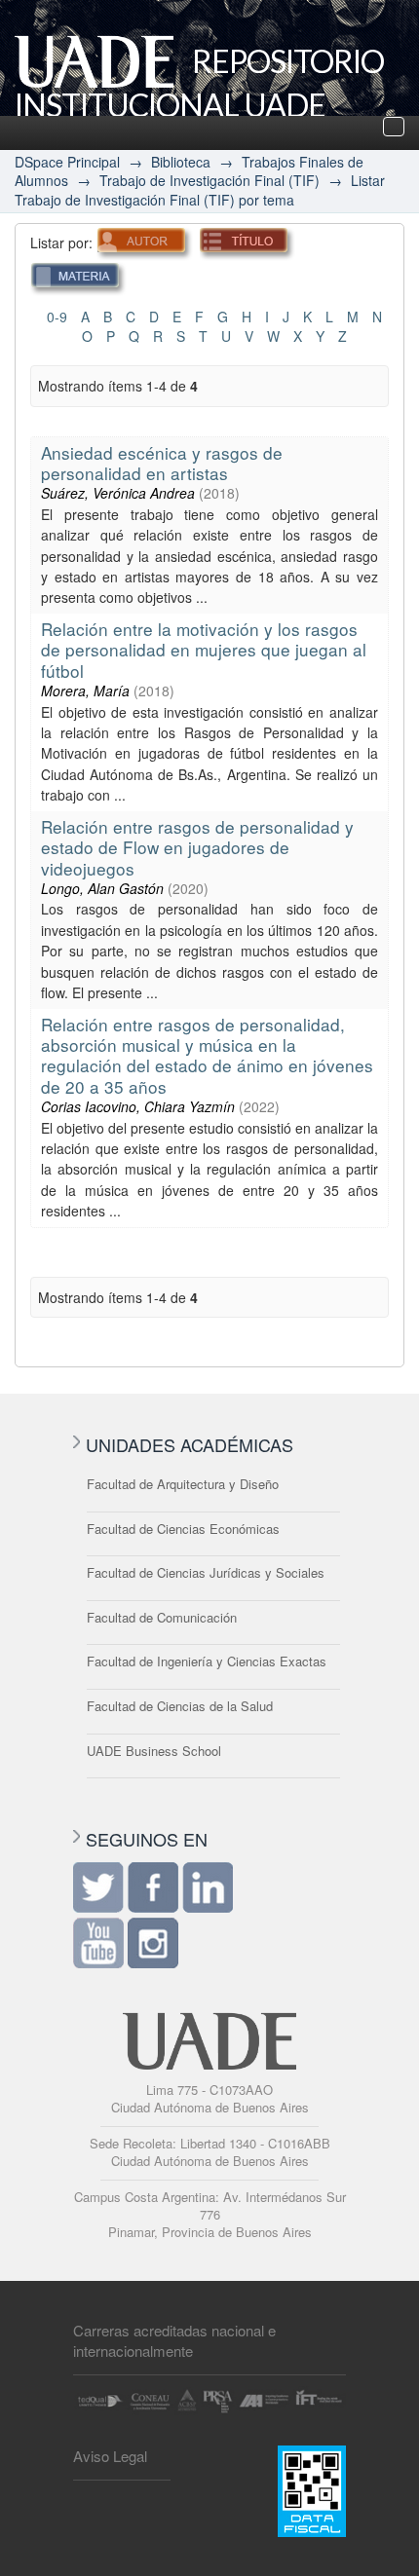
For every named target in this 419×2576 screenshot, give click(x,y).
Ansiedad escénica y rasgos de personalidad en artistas (162, 463)
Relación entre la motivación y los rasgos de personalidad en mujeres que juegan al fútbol (204, 650)
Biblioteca (181, 162)
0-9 (57, 317)
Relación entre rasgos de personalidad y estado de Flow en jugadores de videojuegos (197, 847)
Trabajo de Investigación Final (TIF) (209, 180)
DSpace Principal (67, 162)
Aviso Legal (110, 2456)
